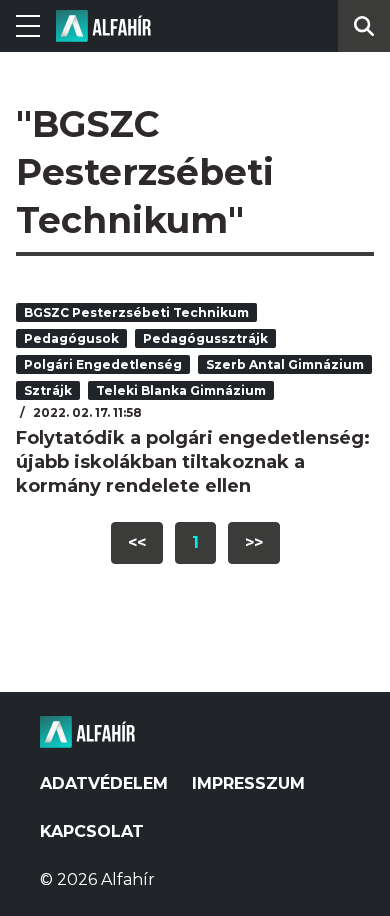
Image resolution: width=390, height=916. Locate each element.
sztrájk (48, 390)
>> (254, 542)
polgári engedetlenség (103, 364)
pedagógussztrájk (205, 338)
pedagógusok (71, 338)
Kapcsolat (92, 831)
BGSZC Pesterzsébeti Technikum (136, 312)
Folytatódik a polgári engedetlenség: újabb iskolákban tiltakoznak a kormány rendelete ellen (193, 462)
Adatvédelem (104, 783)
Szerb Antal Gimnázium (285, 364)
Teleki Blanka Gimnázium (181, 390)
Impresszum (248, 783)
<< (137, 542)
